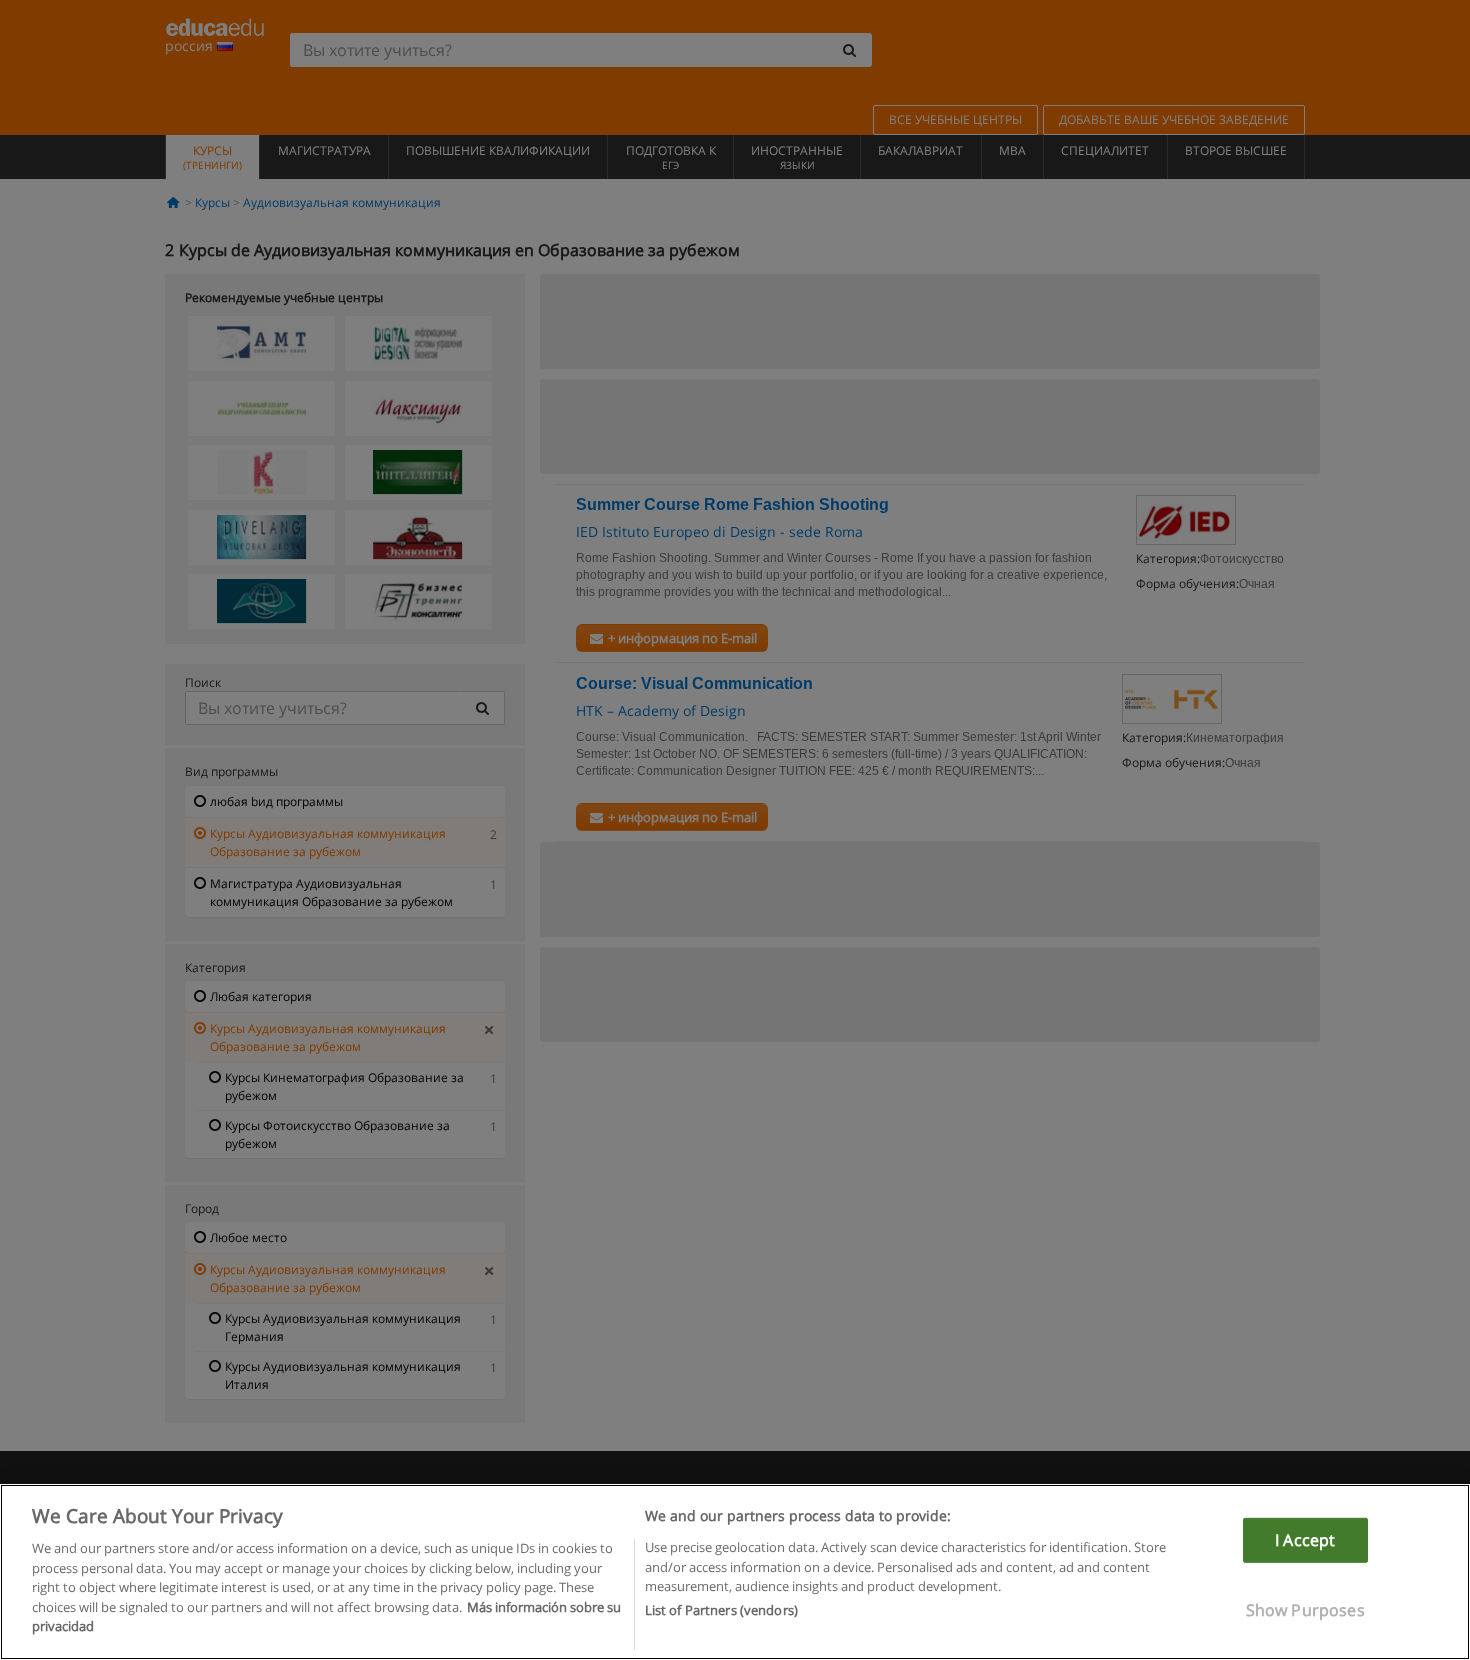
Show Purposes (1305, 1610)
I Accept (1305, 1540)
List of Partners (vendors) (721, 1611)
